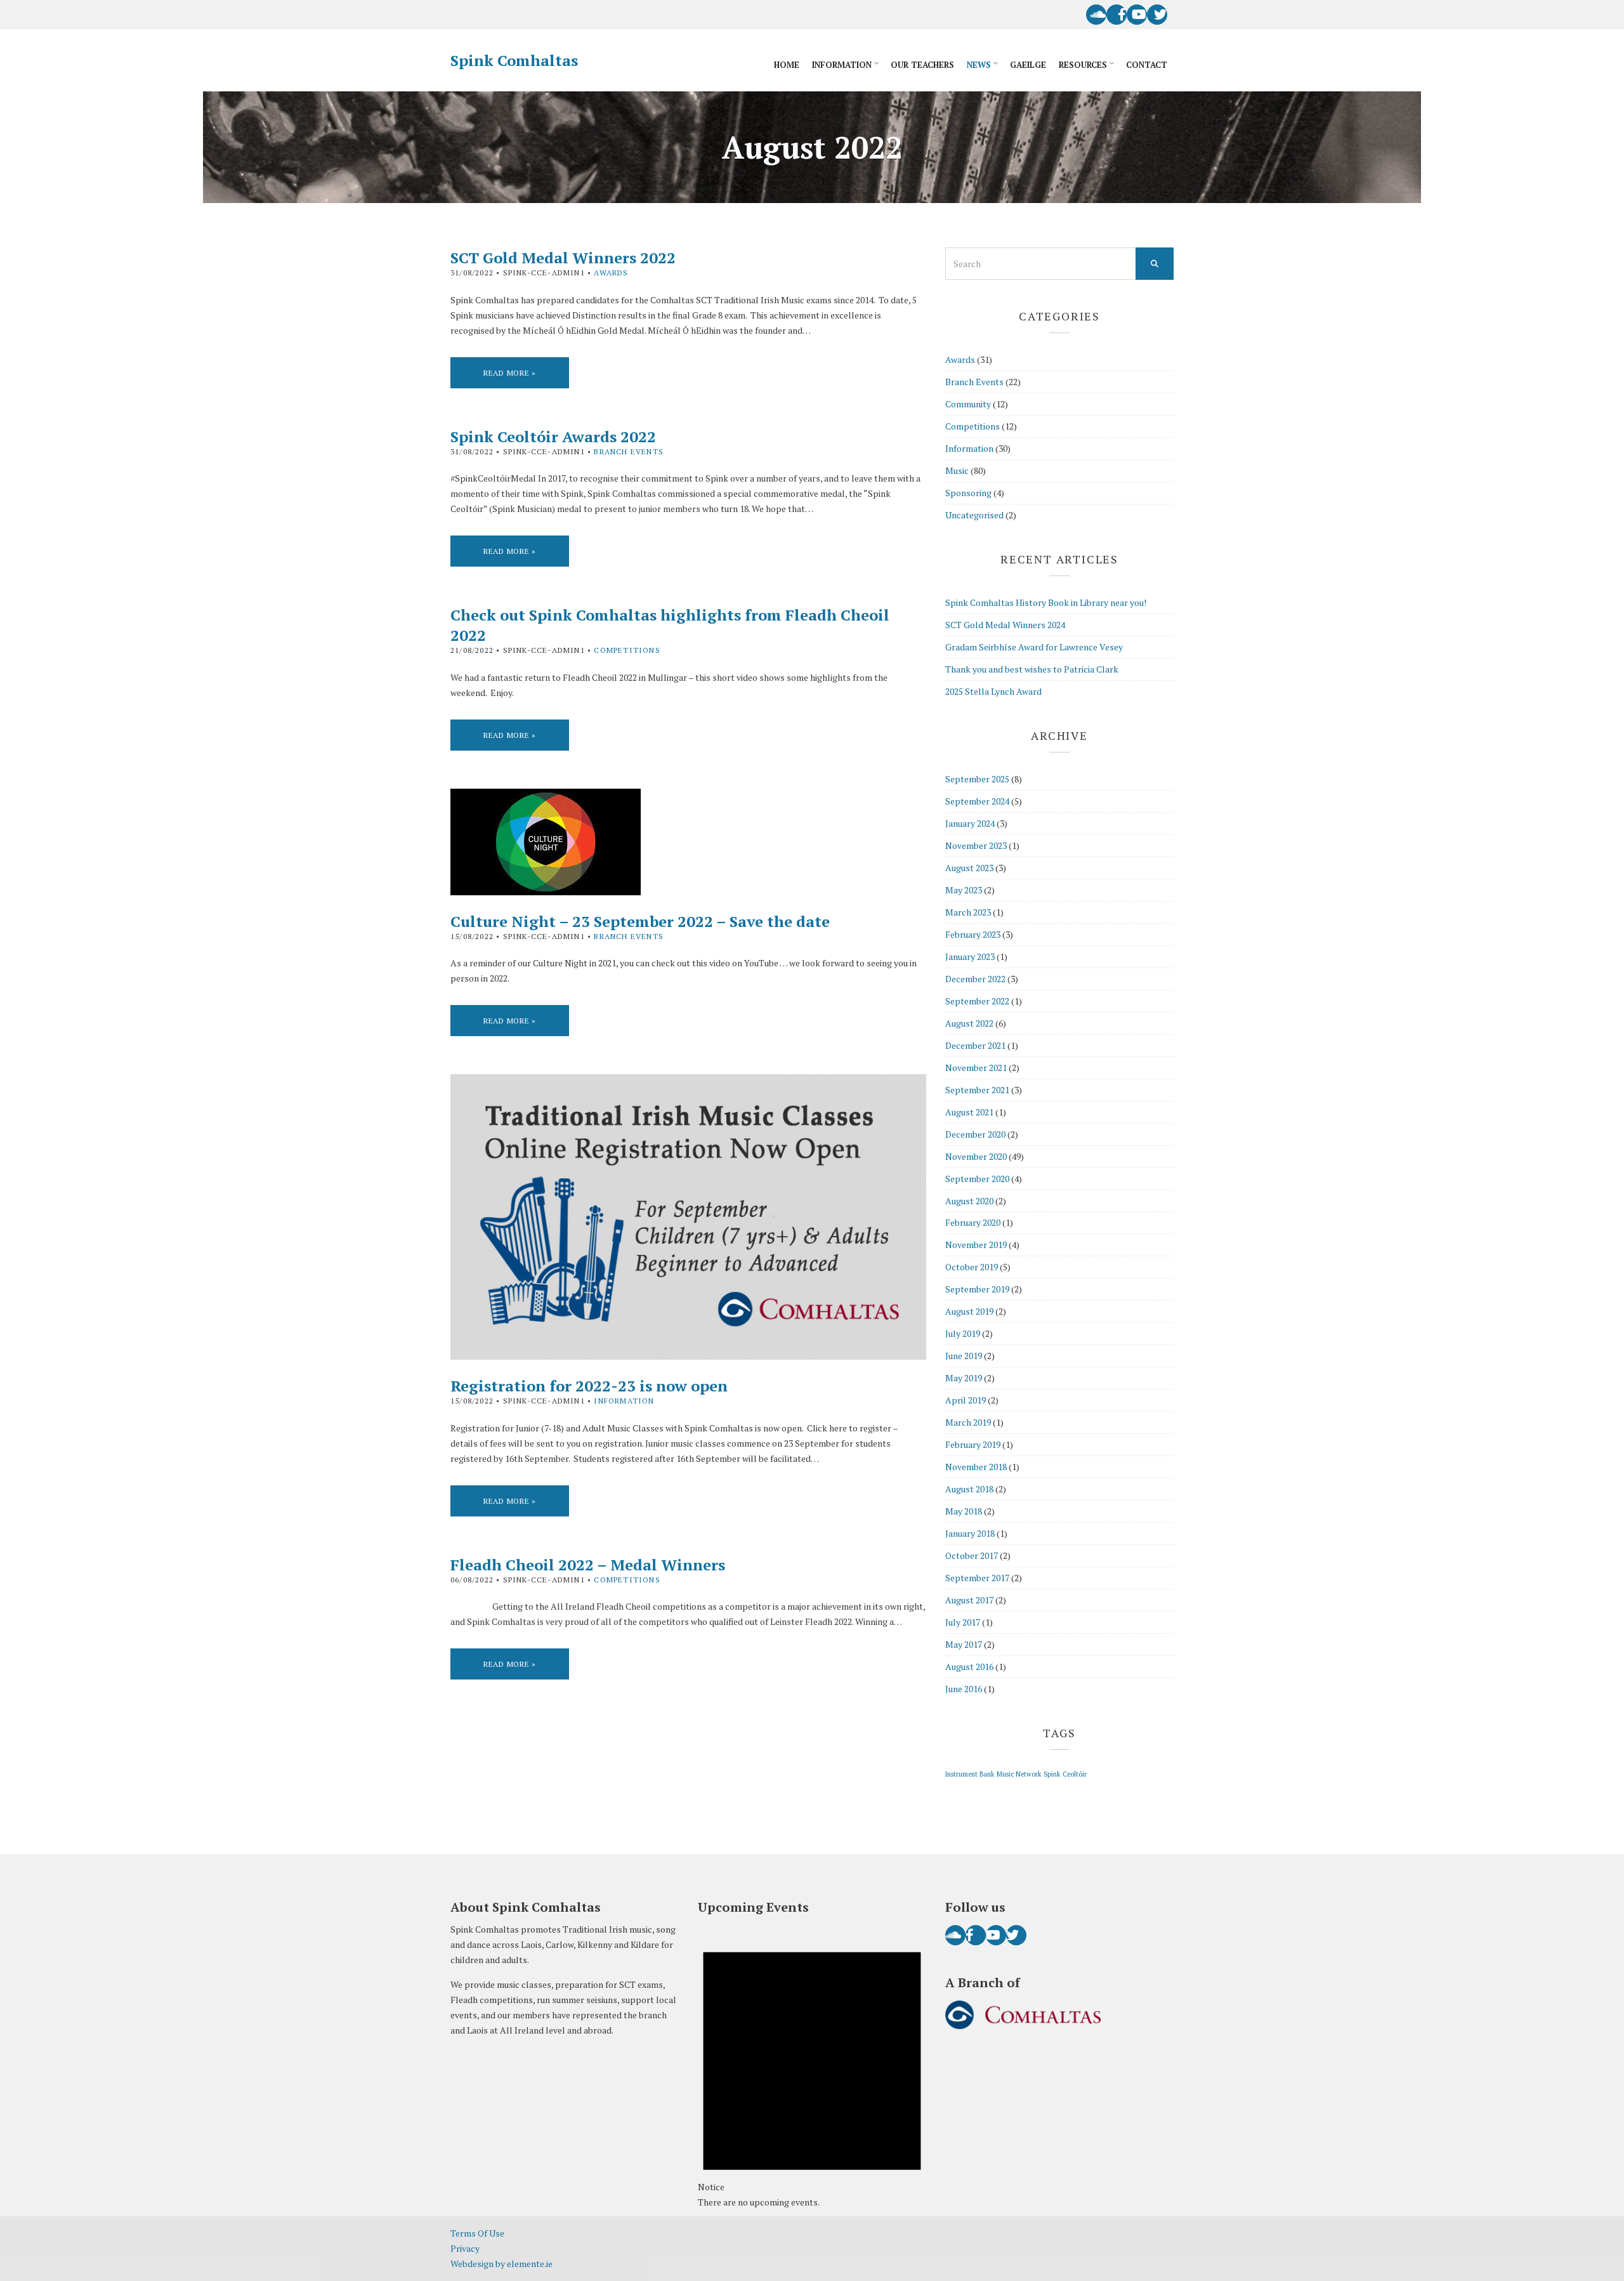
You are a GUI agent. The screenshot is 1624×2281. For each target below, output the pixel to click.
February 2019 (973, 1444)
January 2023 (970, 956)
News (979, 65)
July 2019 (963, 1333)
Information (842, 65)
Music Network (1019, 1774)
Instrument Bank (970, 1774)
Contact (1147, 65)
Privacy (465, 2248)
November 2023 (976, 845)
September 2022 (977, 1001)
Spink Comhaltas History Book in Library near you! (1046, 602)
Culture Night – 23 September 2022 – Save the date (640, 921)
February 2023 (973, 934)
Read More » (510, 373)
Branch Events (629, 451)
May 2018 (964, 1511)
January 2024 (970, 823)
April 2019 (966, 1400)
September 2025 (977, 779)
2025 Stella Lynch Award (993, 691)
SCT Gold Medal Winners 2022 (563, 258)
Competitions (627, 650)
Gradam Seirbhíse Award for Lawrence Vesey (1034, 647)
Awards (611, 273)
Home (787, 65)
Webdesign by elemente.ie (501, 2264)
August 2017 (969, 1600)
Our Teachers (922, 65)
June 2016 (964, 1689)
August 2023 (969, 868)
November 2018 (976, 1467)
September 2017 (977, 1578)
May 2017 (964, 1644)
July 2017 (963, 1622)
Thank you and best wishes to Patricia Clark (1032, 669)
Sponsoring (968, 493)
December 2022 (975, 979)
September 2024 (977, 801)
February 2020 (973, 1222)
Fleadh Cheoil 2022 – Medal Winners (588, 1565)
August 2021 (969, 1112)
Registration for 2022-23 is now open (589, 1386)
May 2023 (964, 890)
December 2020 (975, 1134)
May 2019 (964, 1378)
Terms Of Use (477, 2233)
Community (968, 404)
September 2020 (977, 1179)
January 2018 (970, 1533)
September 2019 (977, 1289)
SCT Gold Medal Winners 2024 (1005, 625)
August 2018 (969, 1489)
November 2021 (976, 1068)
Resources (1083, 65)
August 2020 (969, 1201)
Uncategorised (974, 515)
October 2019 (972, 1267)
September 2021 (977, 1090)
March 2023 (968, 912)
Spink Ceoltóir (1065, 1774)
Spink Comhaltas (514, 60)
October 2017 (972, 1555)
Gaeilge (1028, 65)
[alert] (812, 2067)
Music (957, 470)
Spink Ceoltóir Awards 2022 (553, 437)
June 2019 (964, 1356)
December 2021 (975, 1045)
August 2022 (969, 1023)
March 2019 (968, 1422)
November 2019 (976, 1245)
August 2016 (969, 1666)
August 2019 (969, 1311)
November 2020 (976, 1156)
